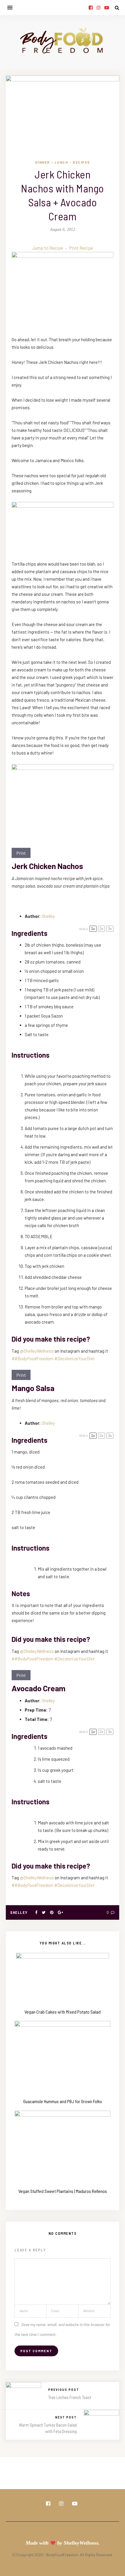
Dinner (43, 162)
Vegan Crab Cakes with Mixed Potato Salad (63, 2012)
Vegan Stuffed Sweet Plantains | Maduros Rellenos (63, 2191)
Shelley (48, 916)
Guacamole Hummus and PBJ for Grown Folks (63, 2101)
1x (93, 929)
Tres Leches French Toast (70, 2397)
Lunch (61, 162)
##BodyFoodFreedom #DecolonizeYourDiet (53, 1358)
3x (110, 929)
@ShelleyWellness (37, 1351)
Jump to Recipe (48, 248)
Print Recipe (81, 248)
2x (101, 929)
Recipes (81, 162)
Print (21, 853)
